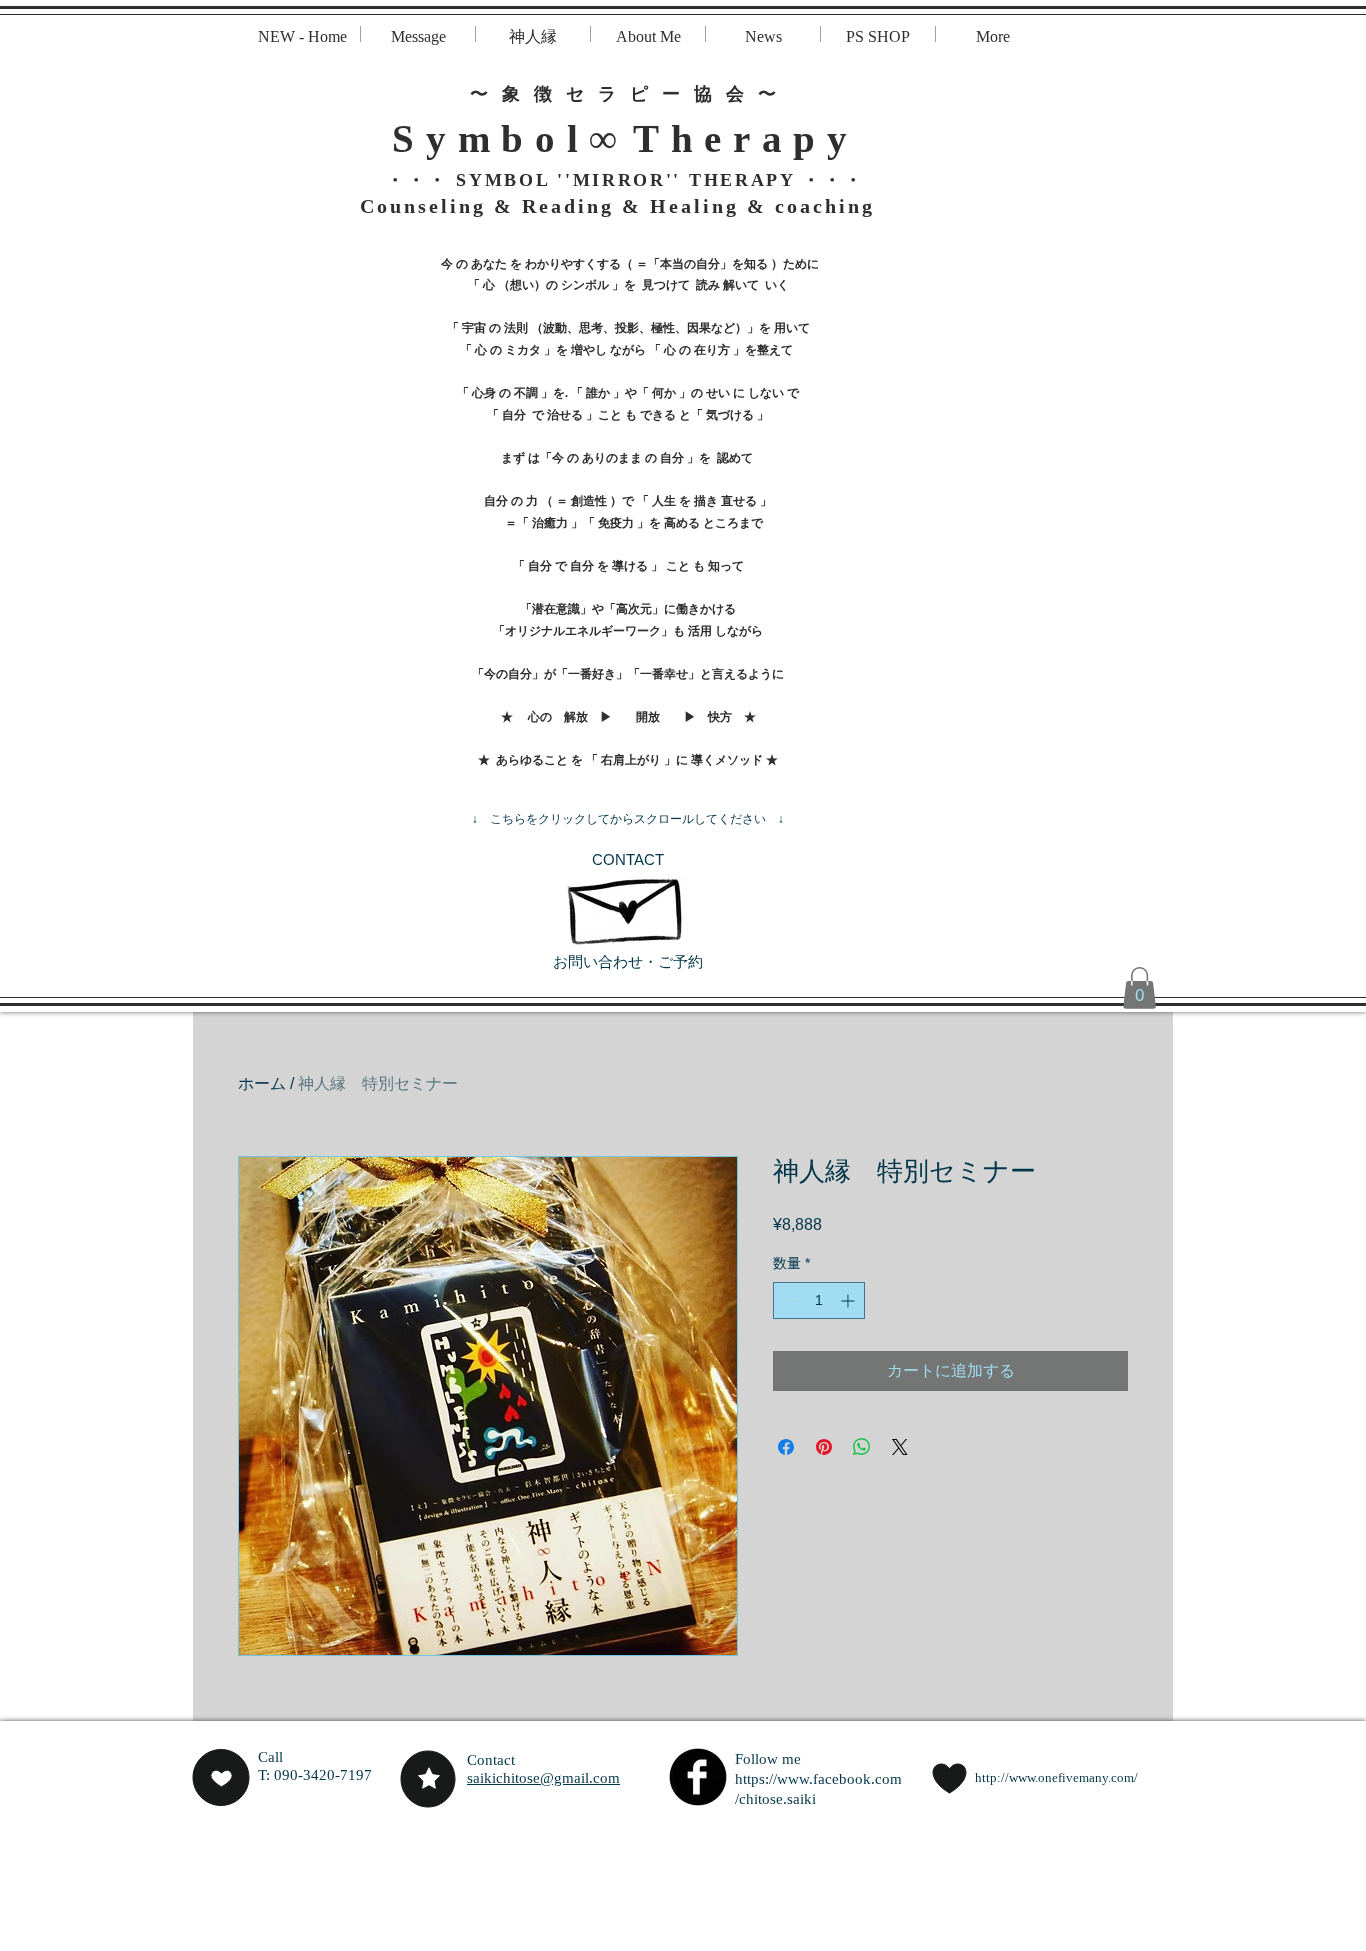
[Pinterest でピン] (824, 1447)
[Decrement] (788, 1300)
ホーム (262, 1083)
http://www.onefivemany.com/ (1056, 1777)
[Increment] (849, 1300)
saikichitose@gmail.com (543, 1778)
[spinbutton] (819, 1300)
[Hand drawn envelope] (628, 901)
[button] (1139, 988)
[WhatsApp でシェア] (862, 1447)
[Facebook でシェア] (786, 1447)
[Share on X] (900, 1447)
